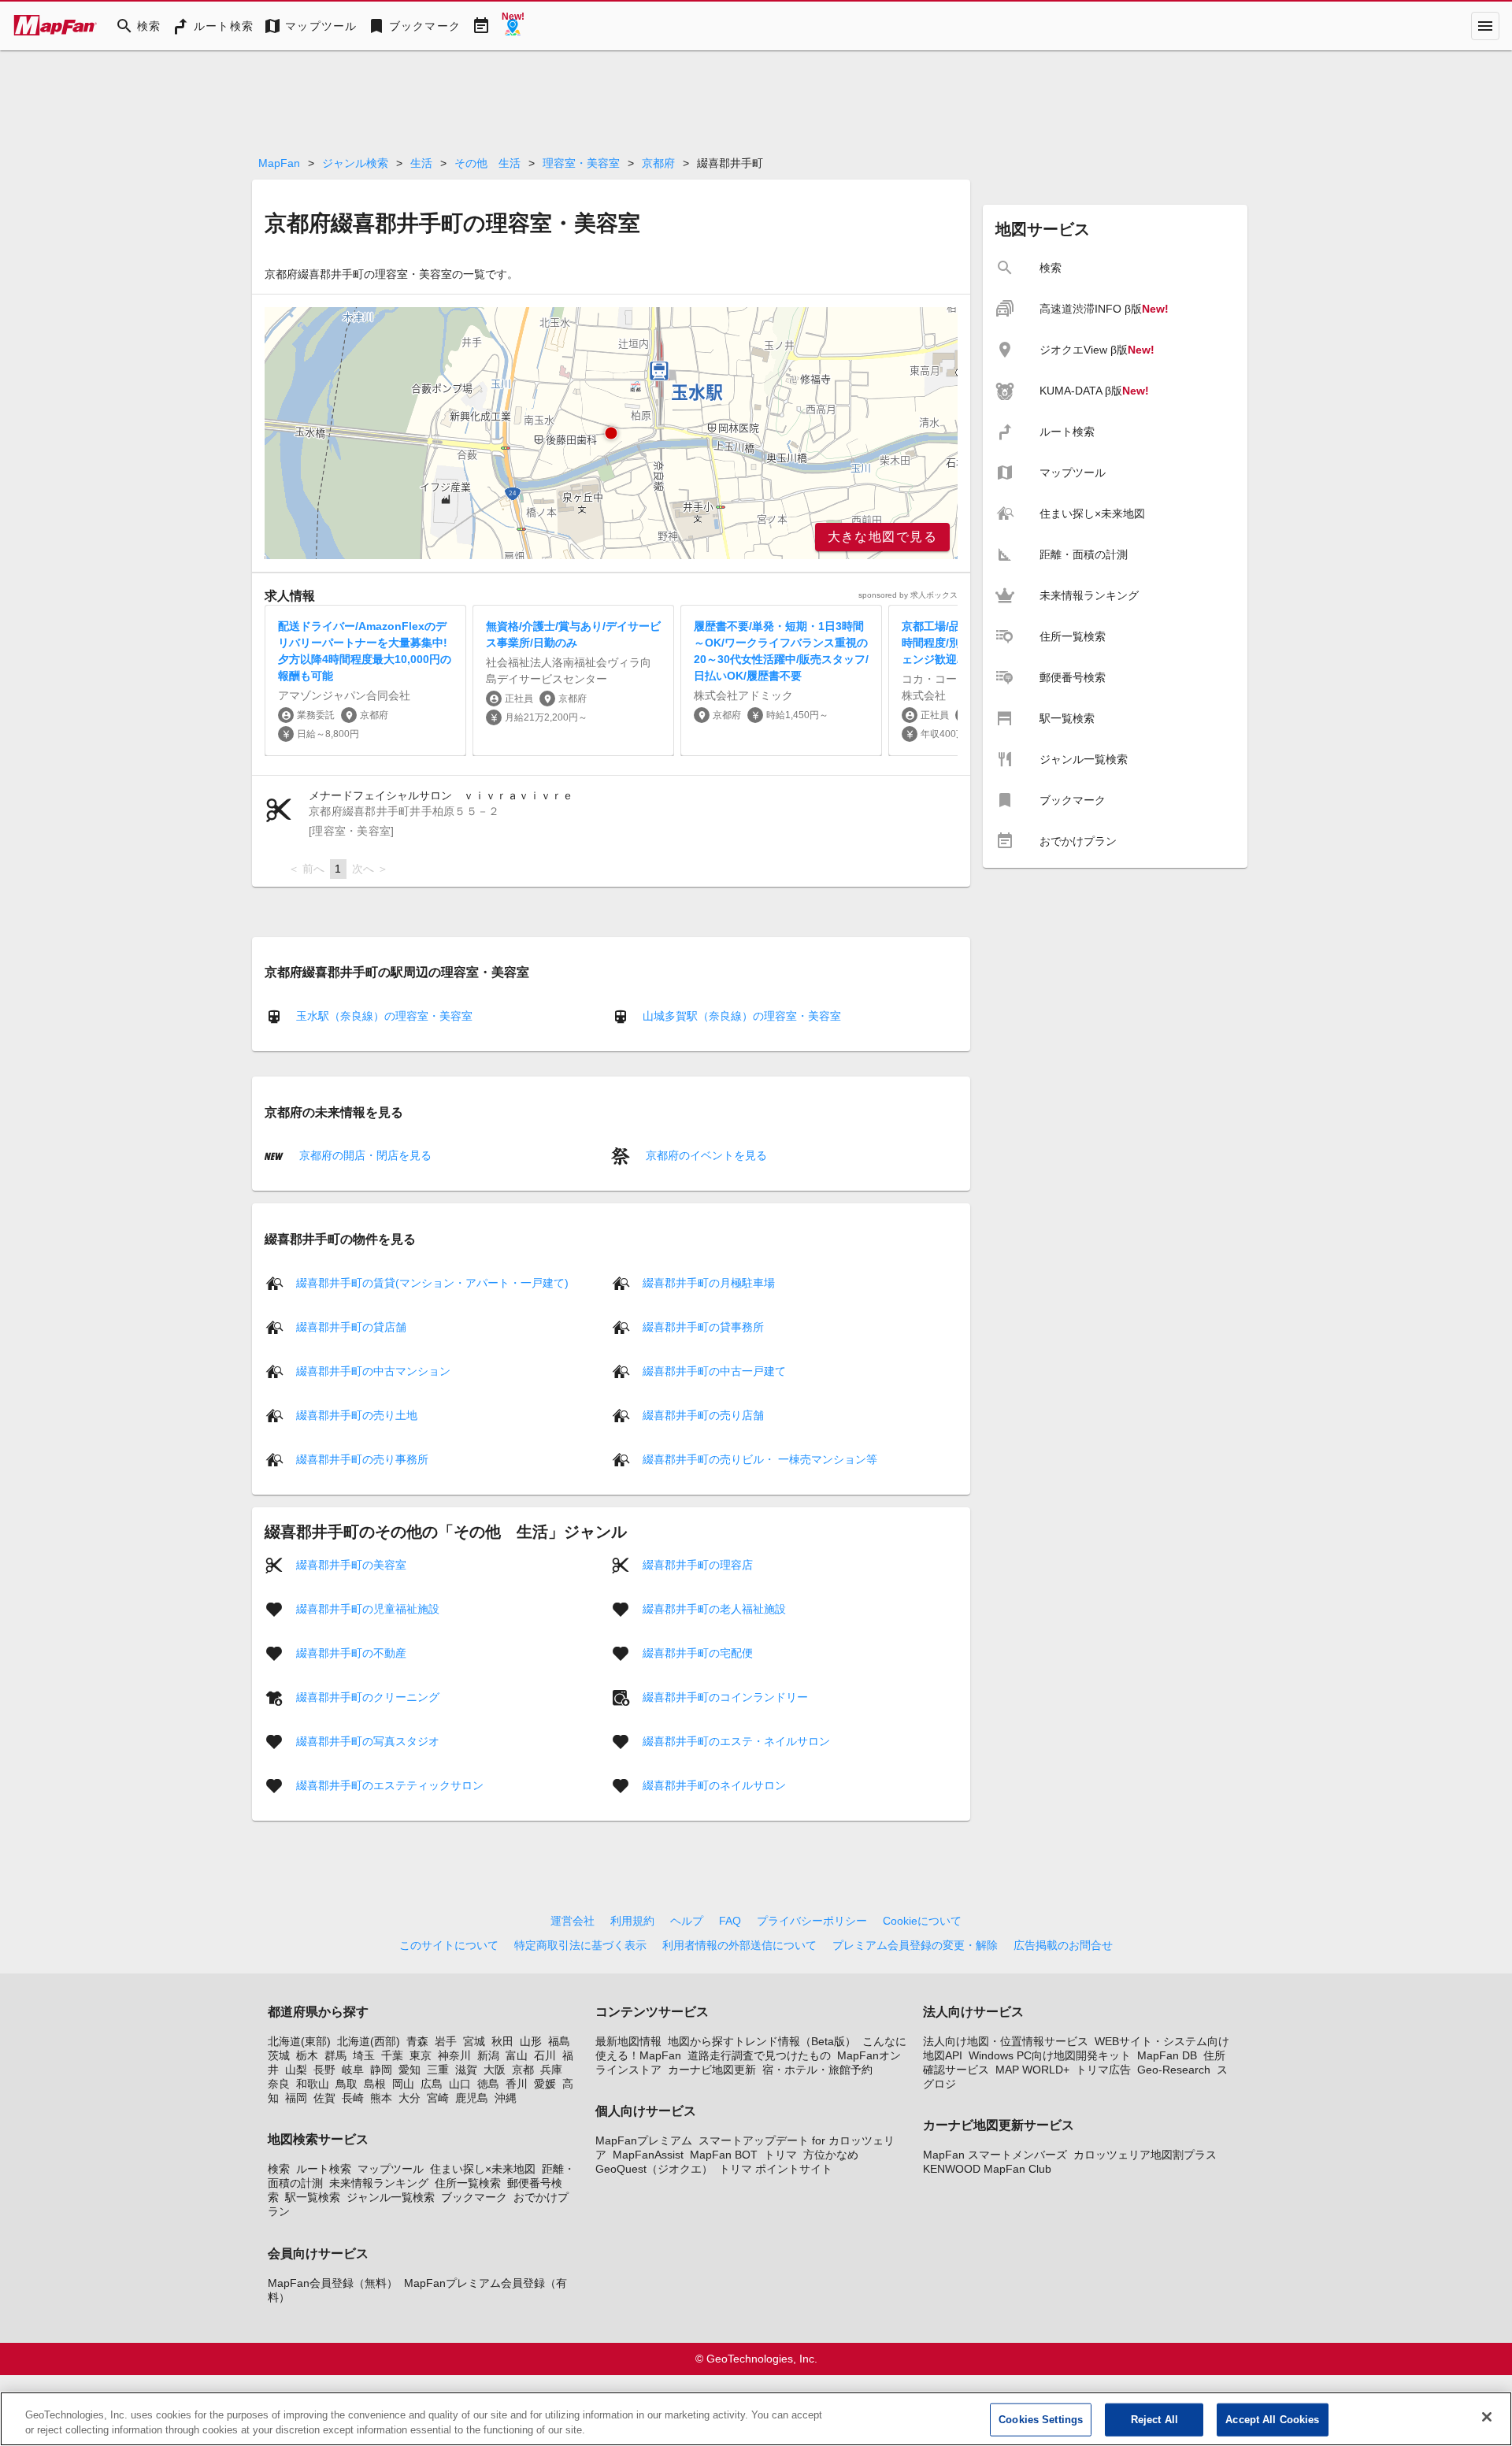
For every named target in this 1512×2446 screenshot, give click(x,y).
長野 (324, 2070)
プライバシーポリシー (812, 1921)
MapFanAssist (648, 2155)
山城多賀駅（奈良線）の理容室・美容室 (742, 1016)
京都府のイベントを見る (705, 1155)
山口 (460, 2084)
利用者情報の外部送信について (739, 1945)
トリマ (780, 2155)
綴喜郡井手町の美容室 (351, 1564)
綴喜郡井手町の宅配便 (698, 1652)
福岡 (296, 2098)
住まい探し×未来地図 (483, 2169)
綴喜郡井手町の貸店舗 (351, 1326)
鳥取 (346, 2084)
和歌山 (313, 2084)
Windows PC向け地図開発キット (1050, 2055)
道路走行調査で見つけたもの (759, 2055)
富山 (517, 2055)
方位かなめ (831, 2155)
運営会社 (573, 1921)
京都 (523, 2070)
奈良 (279, 2084)
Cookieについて (922, 1921)
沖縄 (506, 2098)
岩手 (446, 2041)
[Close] (1487, 2417)
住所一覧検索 (468, 2183)
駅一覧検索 (313, 2197)
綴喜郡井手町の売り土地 (357, 1414)
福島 (559, 2041)
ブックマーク (474, 2197)
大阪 (495, 2070)
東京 (421, 2055)
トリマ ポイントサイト (776, 2169)
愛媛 (545, 2084)
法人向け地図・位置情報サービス (1006, 2041)
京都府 (658, 163)
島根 (375, 2084)
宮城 (474, 2041)
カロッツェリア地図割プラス (1145, 2155)
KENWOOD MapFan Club (987, 2169)
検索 (279, 2169)
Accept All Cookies (1272, 2420)
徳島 (488, 2084)
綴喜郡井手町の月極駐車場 (709, 1282)
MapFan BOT (724, 2155)
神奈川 (454, 2055)
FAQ (730, 1921)
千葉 (392, 2055)
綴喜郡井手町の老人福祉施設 (714, 1608)
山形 (531, 2041)
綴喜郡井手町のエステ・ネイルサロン (736, 1740)
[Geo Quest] (513, 26)
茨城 (279, 2055)
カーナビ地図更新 (712, 2070)
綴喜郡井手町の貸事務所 (703, 1326)
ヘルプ (687, 1921)
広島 (432, 2084)
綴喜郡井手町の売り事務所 (362, 1458)
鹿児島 (472, 2098)
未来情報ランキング (379, 2183)
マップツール (391, 2169)
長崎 (353, 2098)
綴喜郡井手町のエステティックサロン (390, 1784)
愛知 (409, 2070)
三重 (438, 2070)
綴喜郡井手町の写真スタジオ (368, 1740)
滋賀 (466, 2070)
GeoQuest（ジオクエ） (654, 2169)
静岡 (381, 2070)
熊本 (381, 2098)
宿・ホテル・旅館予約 (817, 2070)
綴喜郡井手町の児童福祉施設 (368, 1608)
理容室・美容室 (581, 163)
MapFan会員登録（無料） (333, 2283)
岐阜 (353, 2070)
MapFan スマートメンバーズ (995, 2155)
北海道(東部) (299, 2041)
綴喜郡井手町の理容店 (698, 1564)
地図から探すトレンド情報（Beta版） (762, 2041)
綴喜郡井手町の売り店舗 (703, 1414)
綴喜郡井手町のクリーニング (368, 1696)
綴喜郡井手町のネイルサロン (714, 1784)
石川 (545, 2055)
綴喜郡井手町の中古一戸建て (714, 1370)
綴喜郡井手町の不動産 (351, 1652)
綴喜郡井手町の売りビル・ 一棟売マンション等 (760, 1458)
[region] (611, 433)
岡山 (403, 2084)
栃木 (307, 2055)
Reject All (1154, 2420)
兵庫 (551, 2070)
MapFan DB (1167, 2055)
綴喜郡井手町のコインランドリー (725, 1696)
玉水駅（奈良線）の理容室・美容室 (384, 1016)
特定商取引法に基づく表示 (580, 1945)
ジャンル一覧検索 (391, 2197)
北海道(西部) (369, 2041)
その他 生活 (487, 163)
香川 (517, 2084)
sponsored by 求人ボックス (908, 595)
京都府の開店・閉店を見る (364, 1155)
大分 (409, 2098)
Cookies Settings (1041, 2420)
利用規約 (632, 1921)
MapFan (279, 163)
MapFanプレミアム (644, 2140)
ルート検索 (324, 2169)
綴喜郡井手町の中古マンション (373, 1370)
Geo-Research (1174, 2070)
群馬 (335, 2055)
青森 (417, 2041)
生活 (421, 163)
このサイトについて (449, 1945)
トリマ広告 (1103, 2070)
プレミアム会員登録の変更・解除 (915, 1945)
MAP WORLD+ (1032, 2070)
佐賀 (324, 2098)
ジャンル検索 (355, 163)
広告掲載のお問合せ (1063, 1945)
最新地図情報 (628, 2041)
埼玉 (364, 2055)
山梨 (296, 2070)
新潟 (488, 2055)
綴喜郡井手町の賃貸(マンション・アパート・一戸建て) (432, 1282)
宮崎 (438, 2098)
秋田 (502, 2041)
